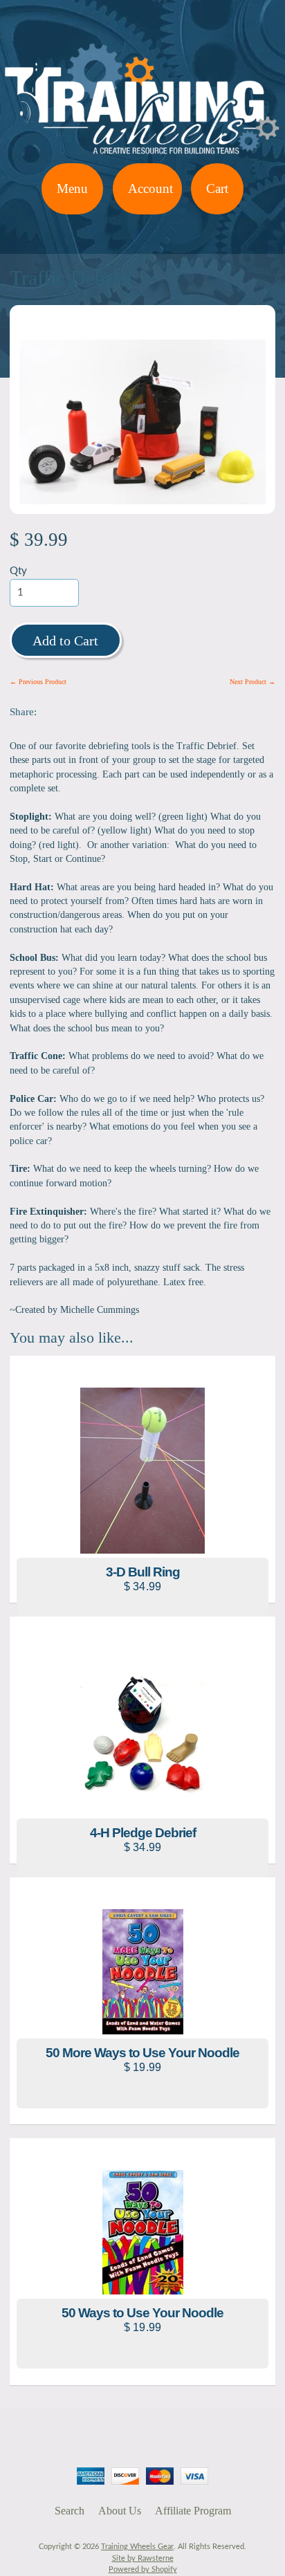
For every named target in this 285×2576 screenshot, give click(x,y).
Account (150, 188)
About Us (120, 2511)
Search (70, 2511)
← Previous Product (38, 682)
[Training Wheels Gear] (142, 155)
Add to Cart (65, 641)
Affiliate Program (193, 2511)
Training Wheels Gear (137, 2547)
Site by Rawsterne (143, 2558)
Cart (217, 188)
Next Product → (252, 682)
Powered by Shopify (143, 2569)
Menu (72, 188)
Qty (18, 571)
